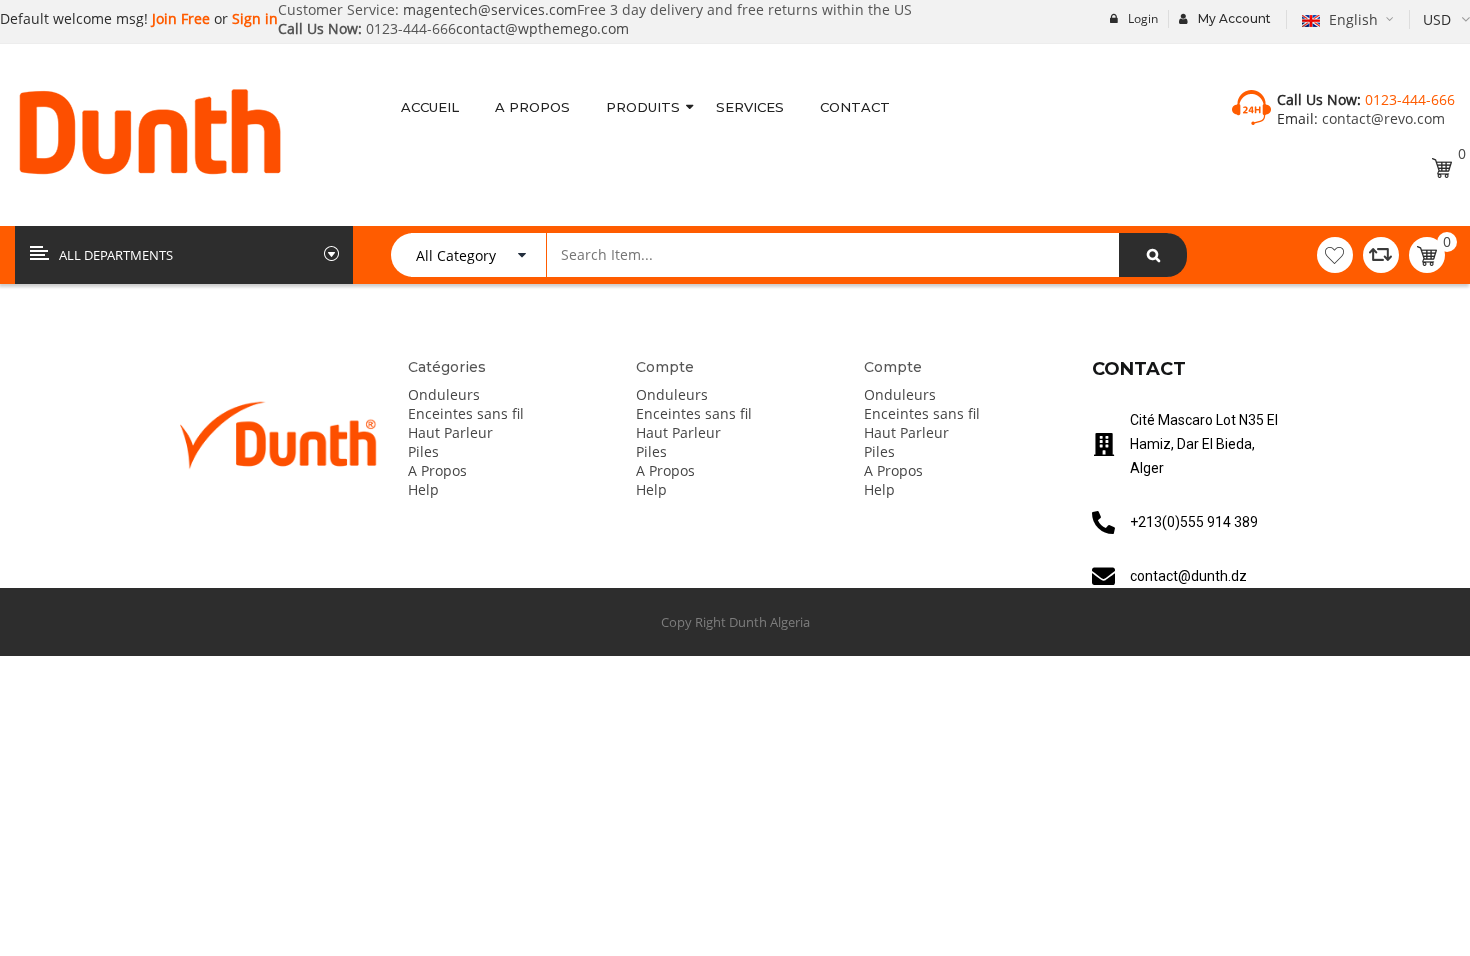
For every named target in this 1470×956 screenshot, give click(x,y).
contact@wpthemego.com (542, 28)
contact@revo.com (1381, 118)
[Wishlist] (1335, 255)
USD (1437, 19)
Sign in (255, 18)
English (1353, 19)
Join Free (179, 18)
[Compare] (1381, 255)
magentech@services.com (490, 9)
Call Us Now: (320, 28)
